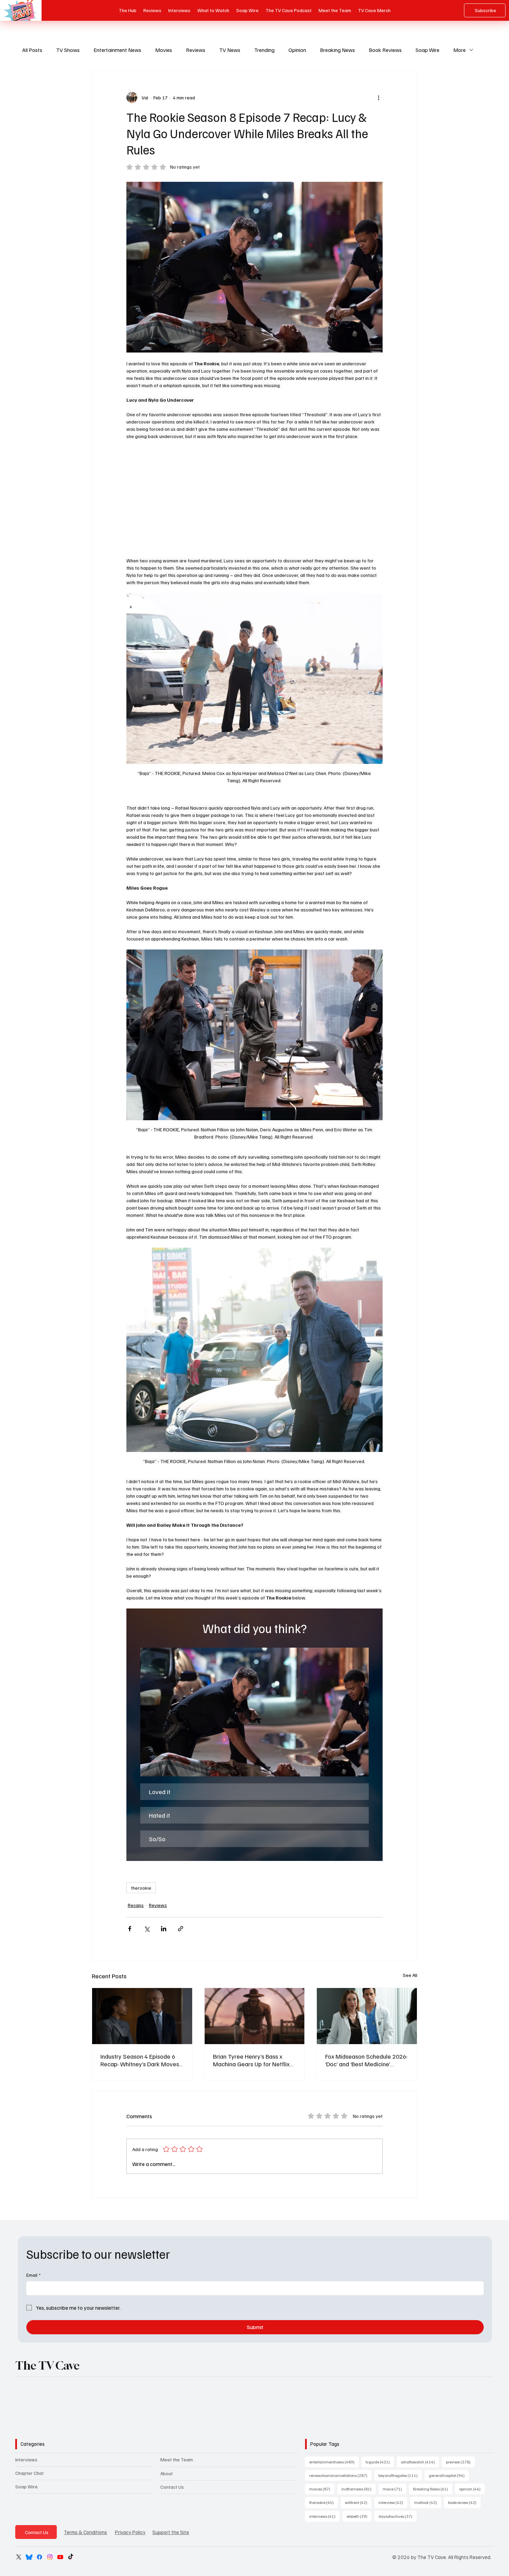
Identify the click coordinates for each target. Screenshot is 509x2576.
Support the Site (171, 2532)
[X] (19, 2557)
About (167, 2473)
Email (33, 2275)
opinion (472, 2489)
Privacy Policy (130, 2532)
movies (322, 2489)
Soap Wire (427, 50)
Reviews (196, 50)
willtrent (358, 2502)
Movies (164, 50)
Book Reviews (385, 50)
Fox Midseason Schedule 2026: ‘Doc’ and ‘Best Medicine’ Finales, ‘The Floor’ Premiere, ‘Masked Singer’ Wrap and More (366, 2060)
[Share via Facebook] (130, 1929)
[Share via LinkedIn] (164, 1929)
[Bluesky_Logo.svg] (29, 2557)
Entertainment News (117, 50)
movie (394, 2489)
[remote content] (254, 498)
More (459, 50)
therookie (141, 1888)
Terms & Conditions (85, 2532)
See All (410, 1975)
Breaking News (337, 50)
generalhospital (449, 2475)
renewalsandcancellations (340, 2475)
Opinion (297, 50)
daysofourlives (398, 2516)
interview (393, 2502)
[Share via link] (181, 1929)
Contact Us (172, 2487)
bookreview (464, 2502)
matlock (428, 2502)
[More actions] (378, 97)
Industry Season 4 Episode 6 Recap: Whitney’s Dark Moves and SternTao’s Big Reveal (140, 2060)
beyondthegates (400, 2475)
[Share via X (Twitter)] (147, 1929)
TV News (230, 50)
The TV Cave (47, 2365)
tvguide (380, 2462)
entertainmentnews (334, 2462)
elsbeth (359, 2516)
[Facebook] (39, 2557)
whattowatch (420, 2462)
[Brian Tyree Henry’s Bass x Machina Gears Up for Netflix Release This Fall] (255, 2016)
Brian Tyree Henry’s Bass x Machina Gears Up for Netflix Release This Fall (251, 2060)
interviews (324, 2516)
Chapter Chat (29, 2473)
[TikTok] (71, 2557)
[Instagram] (50, 2557)
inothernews (359, 2489)
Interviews (26, 2459)
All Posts (32, 50)
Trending (264, 50)
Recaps (136, 1905)
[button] (254, 1712)
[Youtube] (60, 2557)
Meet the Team (177, 2459)
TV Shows (68, 50)
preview (460, 2462)
